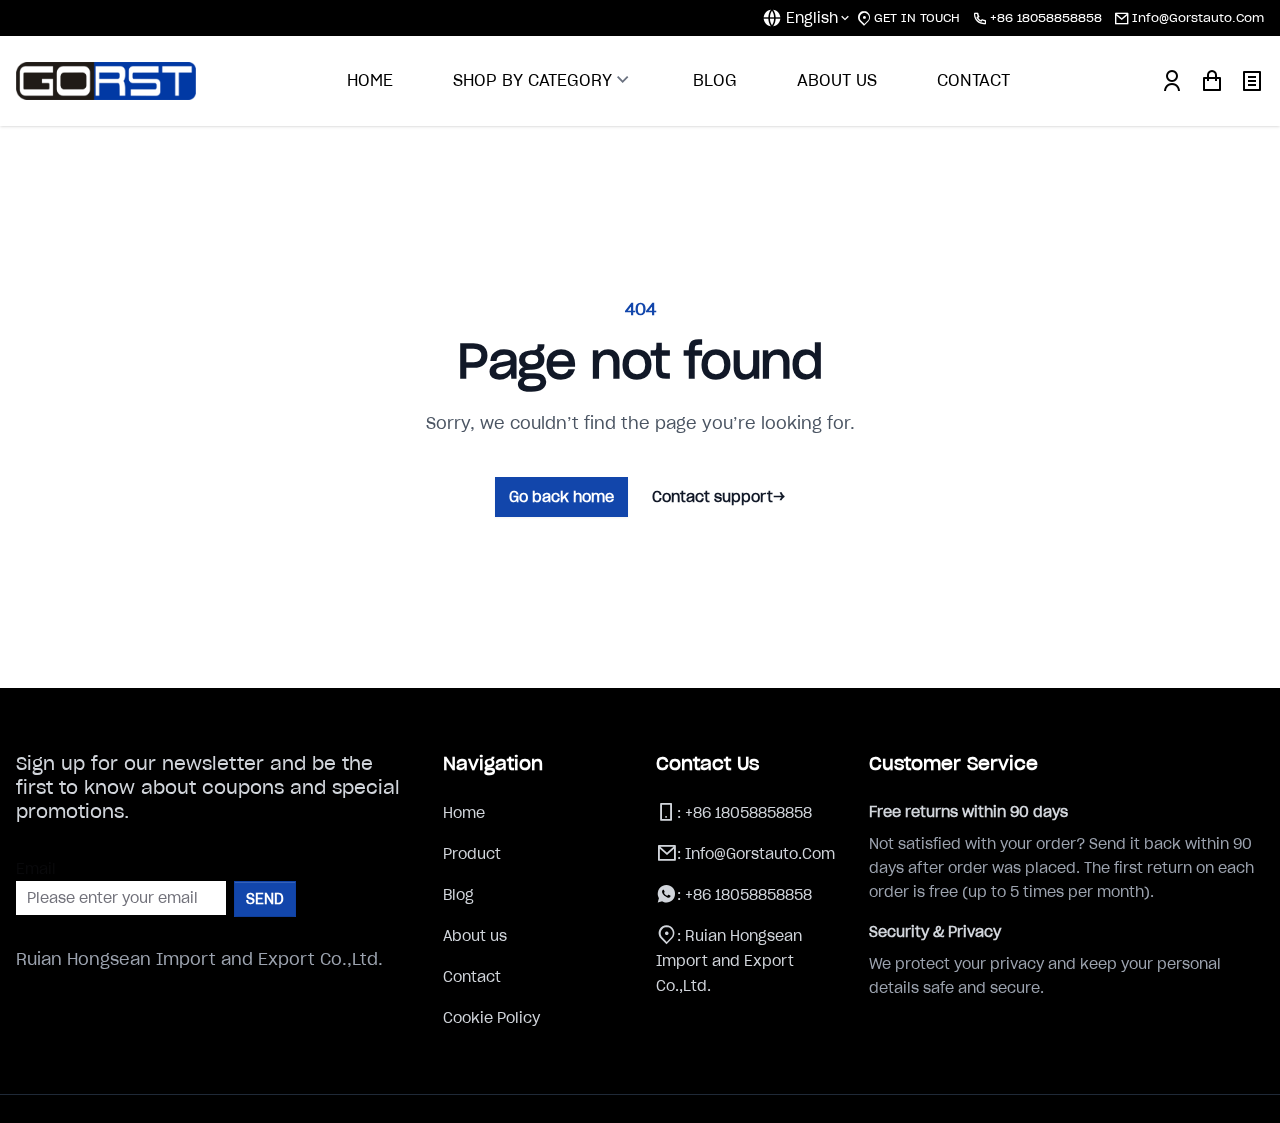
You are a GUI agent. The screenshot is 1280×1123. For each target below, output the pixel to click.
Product (472, 854)
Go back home (561, 497)
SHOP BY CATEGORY (532, 80)
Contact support (718, 497)
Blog (458, 895)
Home (464, 813)
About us (475, 936)
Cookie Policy (491, 1018)
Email (36, 869)
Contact (472, 977)
